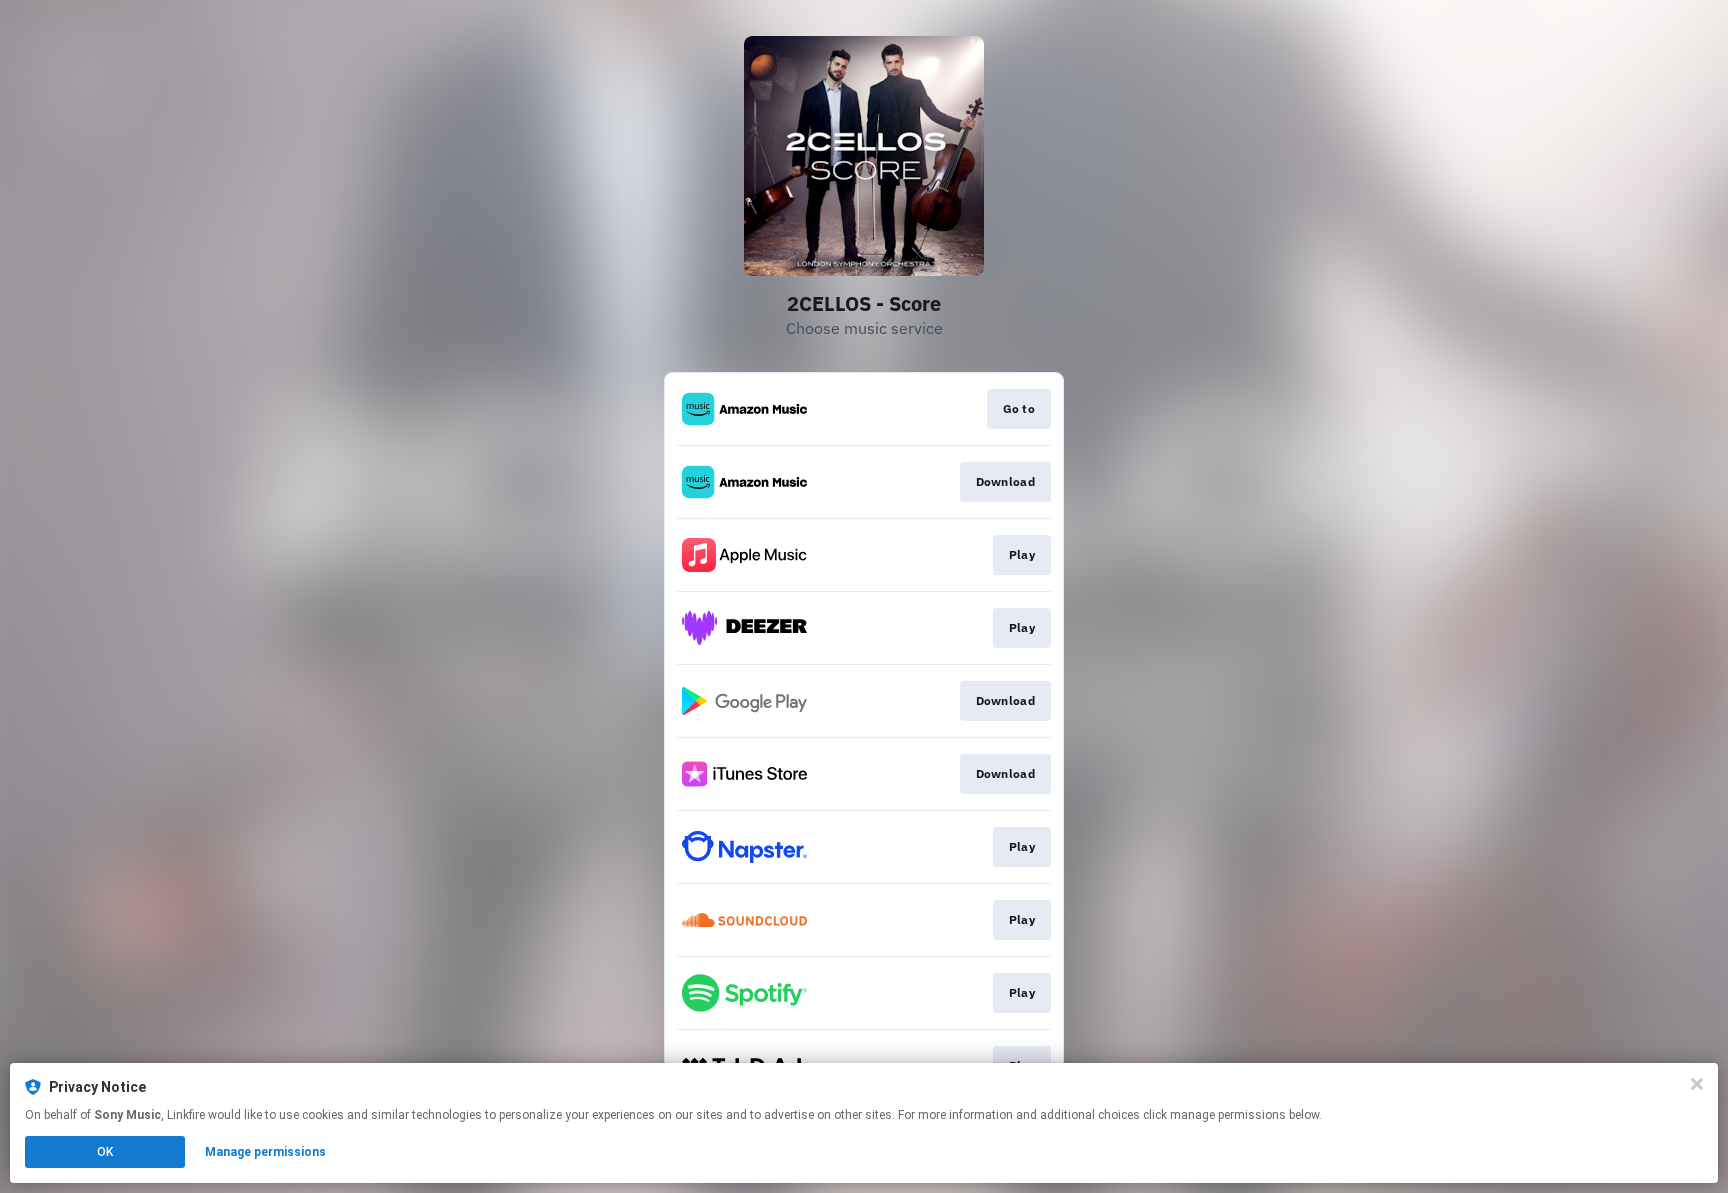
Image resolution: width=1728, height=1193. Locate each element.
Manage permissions (265, 1152)
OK (105, 1152)
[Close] (1697, 1084)
